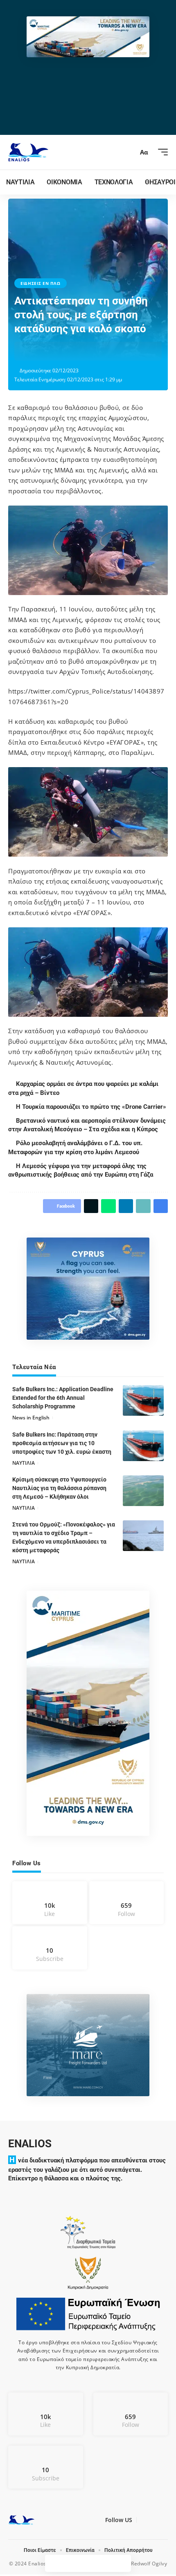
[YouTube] (152, 2522)
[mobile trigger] (161, 152)
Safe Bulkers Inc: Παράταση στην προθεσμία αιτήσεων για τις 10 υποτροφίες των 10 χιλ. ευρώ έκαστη (62, 1443)
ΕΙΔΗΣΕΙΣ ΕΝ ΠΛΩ (41, 283)
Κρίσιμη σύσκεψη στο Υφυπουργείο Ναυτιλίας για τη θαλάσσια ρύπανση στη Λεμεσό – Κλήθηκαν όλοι (59, 1488)
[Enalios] (28, 152)
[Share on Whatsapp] (59, 351)
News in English (31, 1418)
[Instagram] (127, 1903)
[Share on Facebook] (34, 351)
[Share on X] (47, 351)
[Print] (97, 351)
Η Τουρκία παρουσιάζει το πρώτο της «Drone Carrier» (92, 1107)
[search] (129, 152)
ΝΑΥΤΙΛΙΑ (24, 1463)
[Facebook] (50, 1903)
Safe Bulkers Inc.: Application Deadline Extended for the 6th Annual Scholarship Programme (63, 1398)
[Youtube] (50, 1948)
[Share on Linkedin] (72, 351)
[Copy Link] (85, 351)
